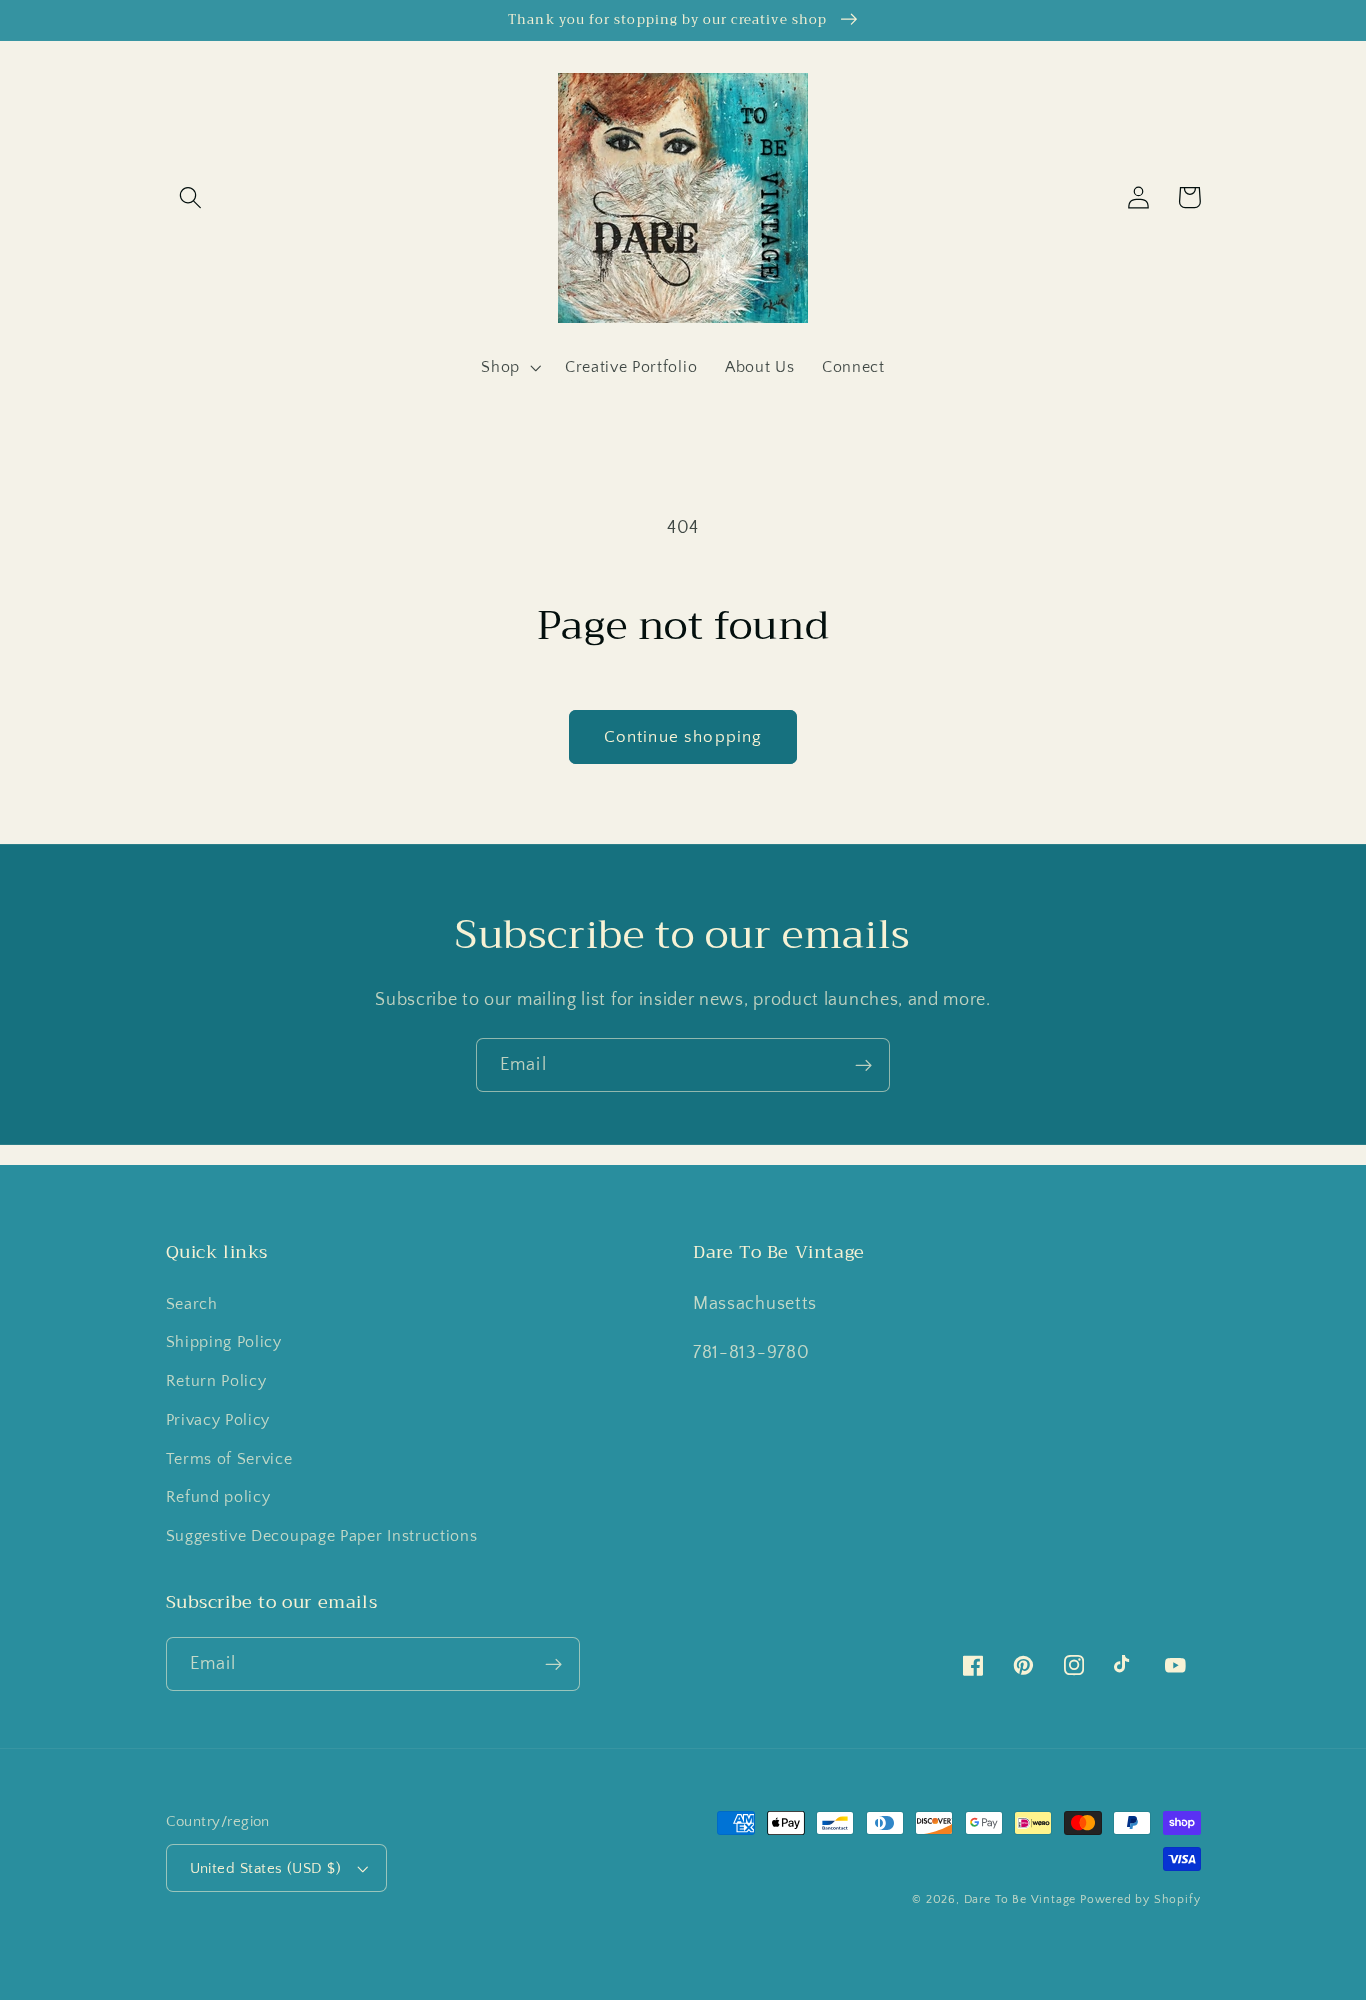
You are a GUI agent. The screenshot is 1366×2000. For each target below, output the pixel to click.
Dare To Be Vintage (1020, 1899)
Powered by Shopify (1140, 1899)
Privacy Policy (218, 1420)
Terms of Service (229, 1459)
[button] (191, 197)
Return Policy (216, 1381)
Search (192, 1304)
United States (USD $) (266, 1868)
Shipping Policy (224, 1342)
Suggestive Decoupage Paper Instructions (322, 1536)
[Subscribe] (863, 1065)
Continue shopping (683, 736)
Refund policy (218, 1497)
